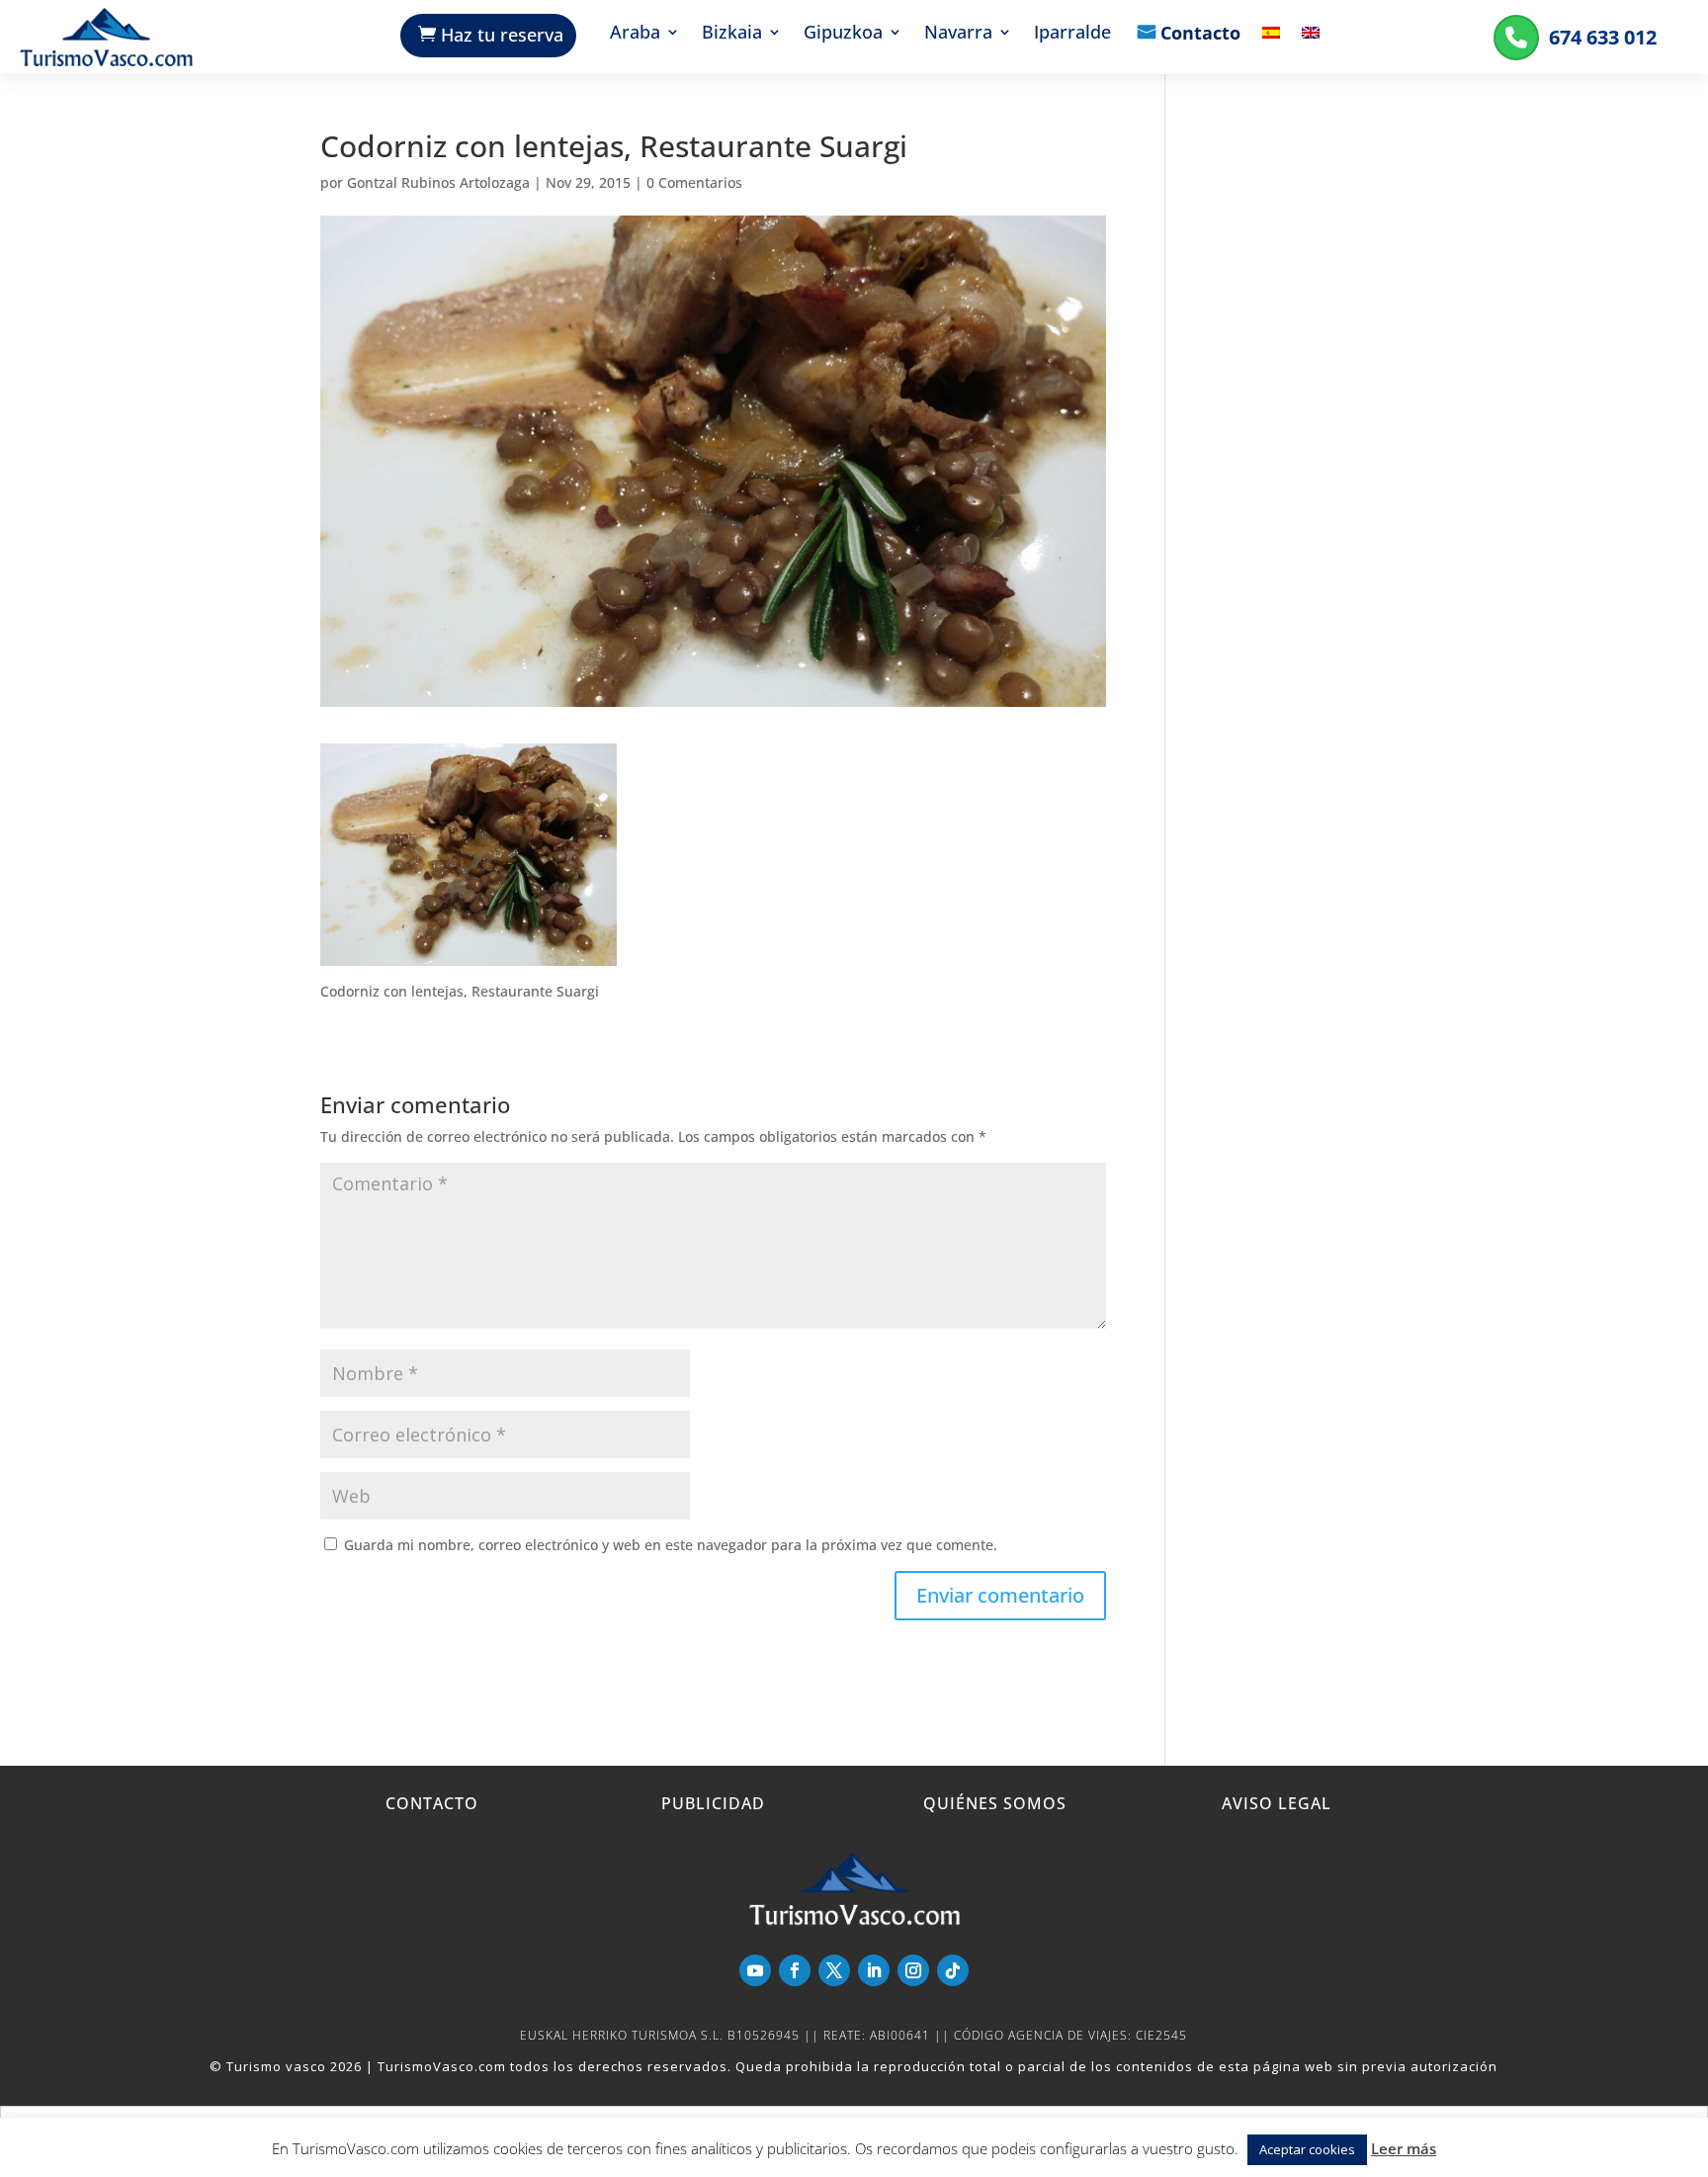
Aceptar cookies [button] (1307, 2149)
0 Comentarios (694, 182)
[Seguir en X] (834, 1970)
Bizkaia (732, 34)
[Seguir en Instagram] (913, 1970)
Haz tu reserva (502, 35)
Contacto (1200, 35)
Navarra (958, 34)
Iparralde (1072, 34)
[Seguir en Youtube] (755, 1970)
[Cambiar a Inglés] (1311, 47)
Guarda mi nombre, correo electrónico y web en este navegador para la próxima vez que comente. (671, 1545)
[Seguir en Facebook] (795, 1970)
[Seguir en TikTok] (953, 1970)
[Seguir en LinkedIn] (874, 1970)
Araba (635, 34)
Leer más (1404, 2148)
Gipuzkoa (843, 34)
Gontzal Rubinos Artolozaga (438, 182)
